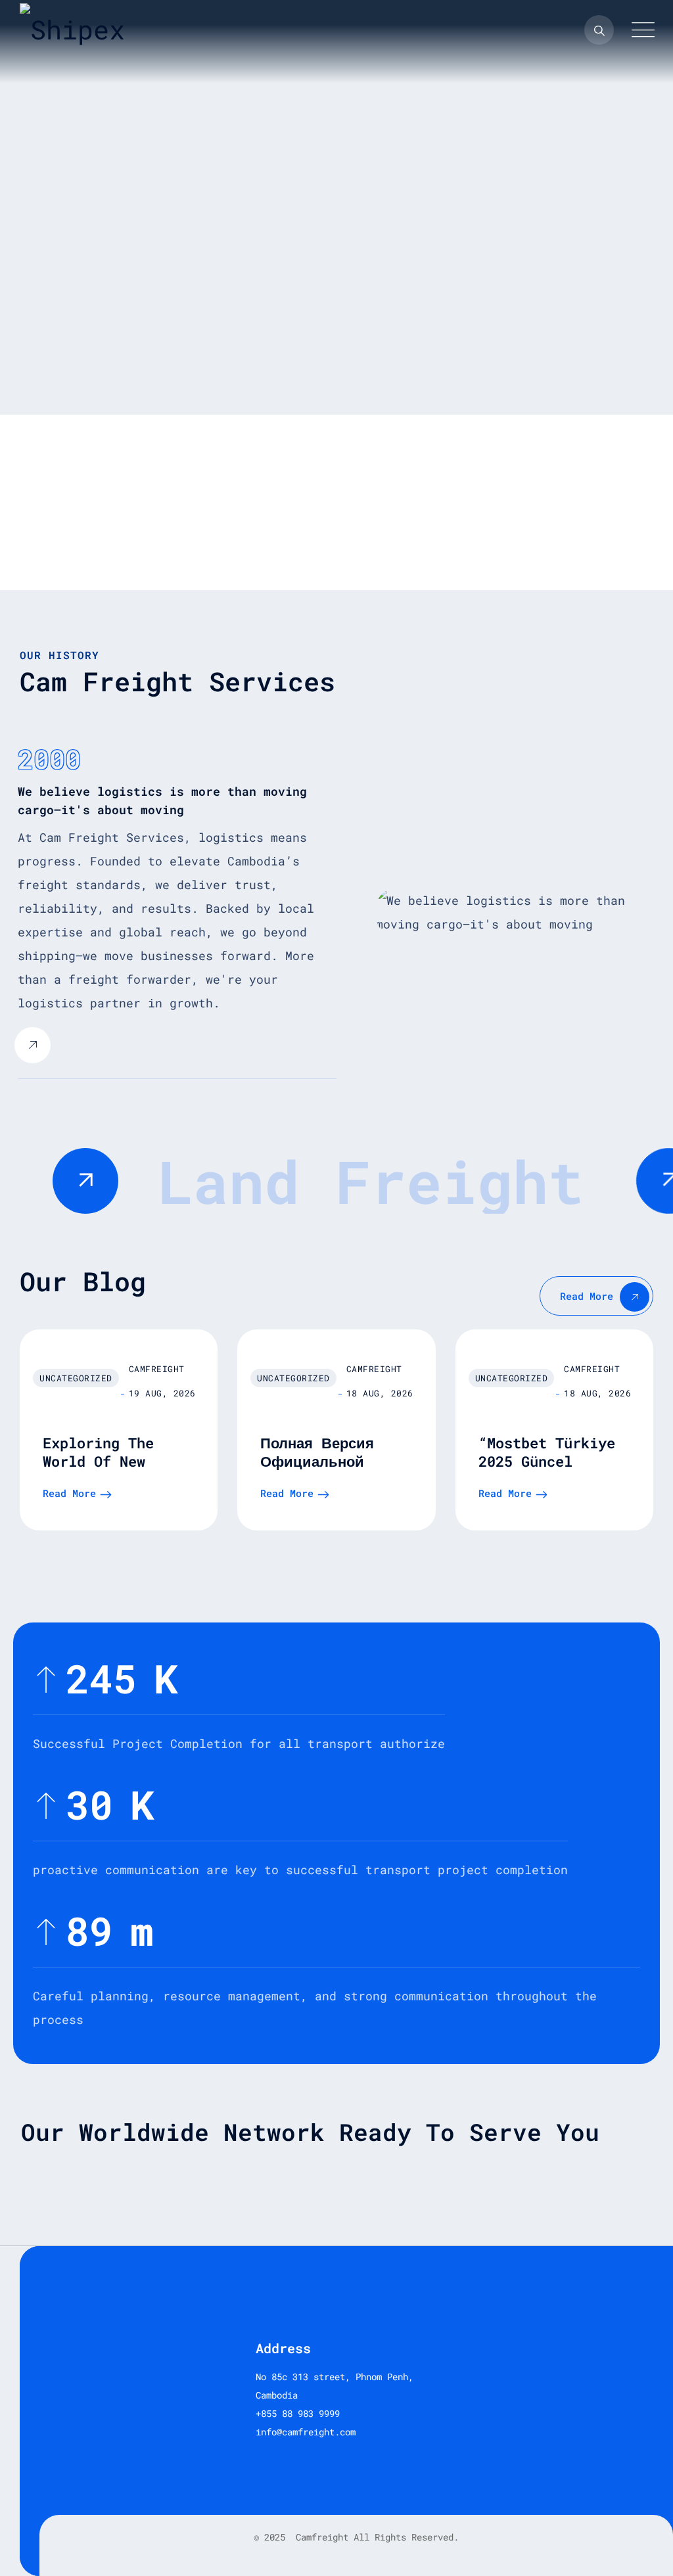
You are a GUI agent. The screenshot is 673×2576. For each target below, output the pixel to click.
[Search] (599, 30)
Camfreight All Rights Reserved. (375, 2537)
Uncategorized (76, 1378)
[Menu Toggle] (640, 30)
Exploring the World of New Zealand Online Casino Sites (103, 1470)
